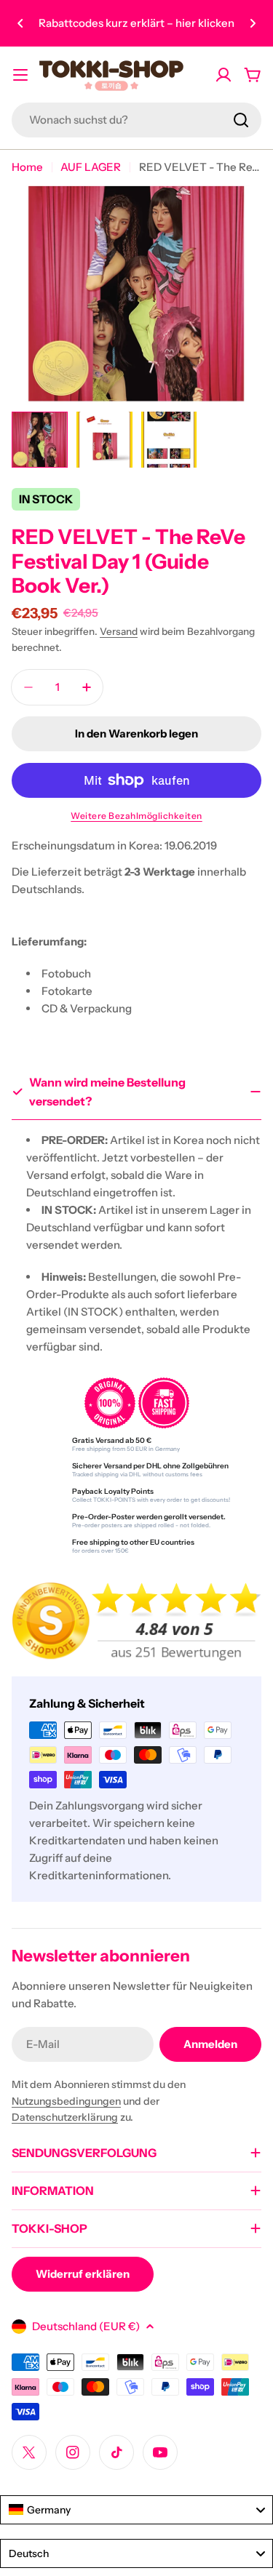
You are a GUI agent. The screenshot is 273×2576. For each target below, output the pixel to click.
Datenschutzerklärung (65, 2117)
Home (27, 167)
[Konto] (223, 75)
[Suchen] (241, 120)
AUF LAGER (91, 167)
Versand (119, 631)
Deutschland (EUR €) (86, 2326)
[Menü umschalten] (20, 75)
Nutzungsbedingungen (66, 2101)
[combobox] (136, 120)
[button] (20, 23)
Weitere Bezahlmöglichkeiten (136, 816)
